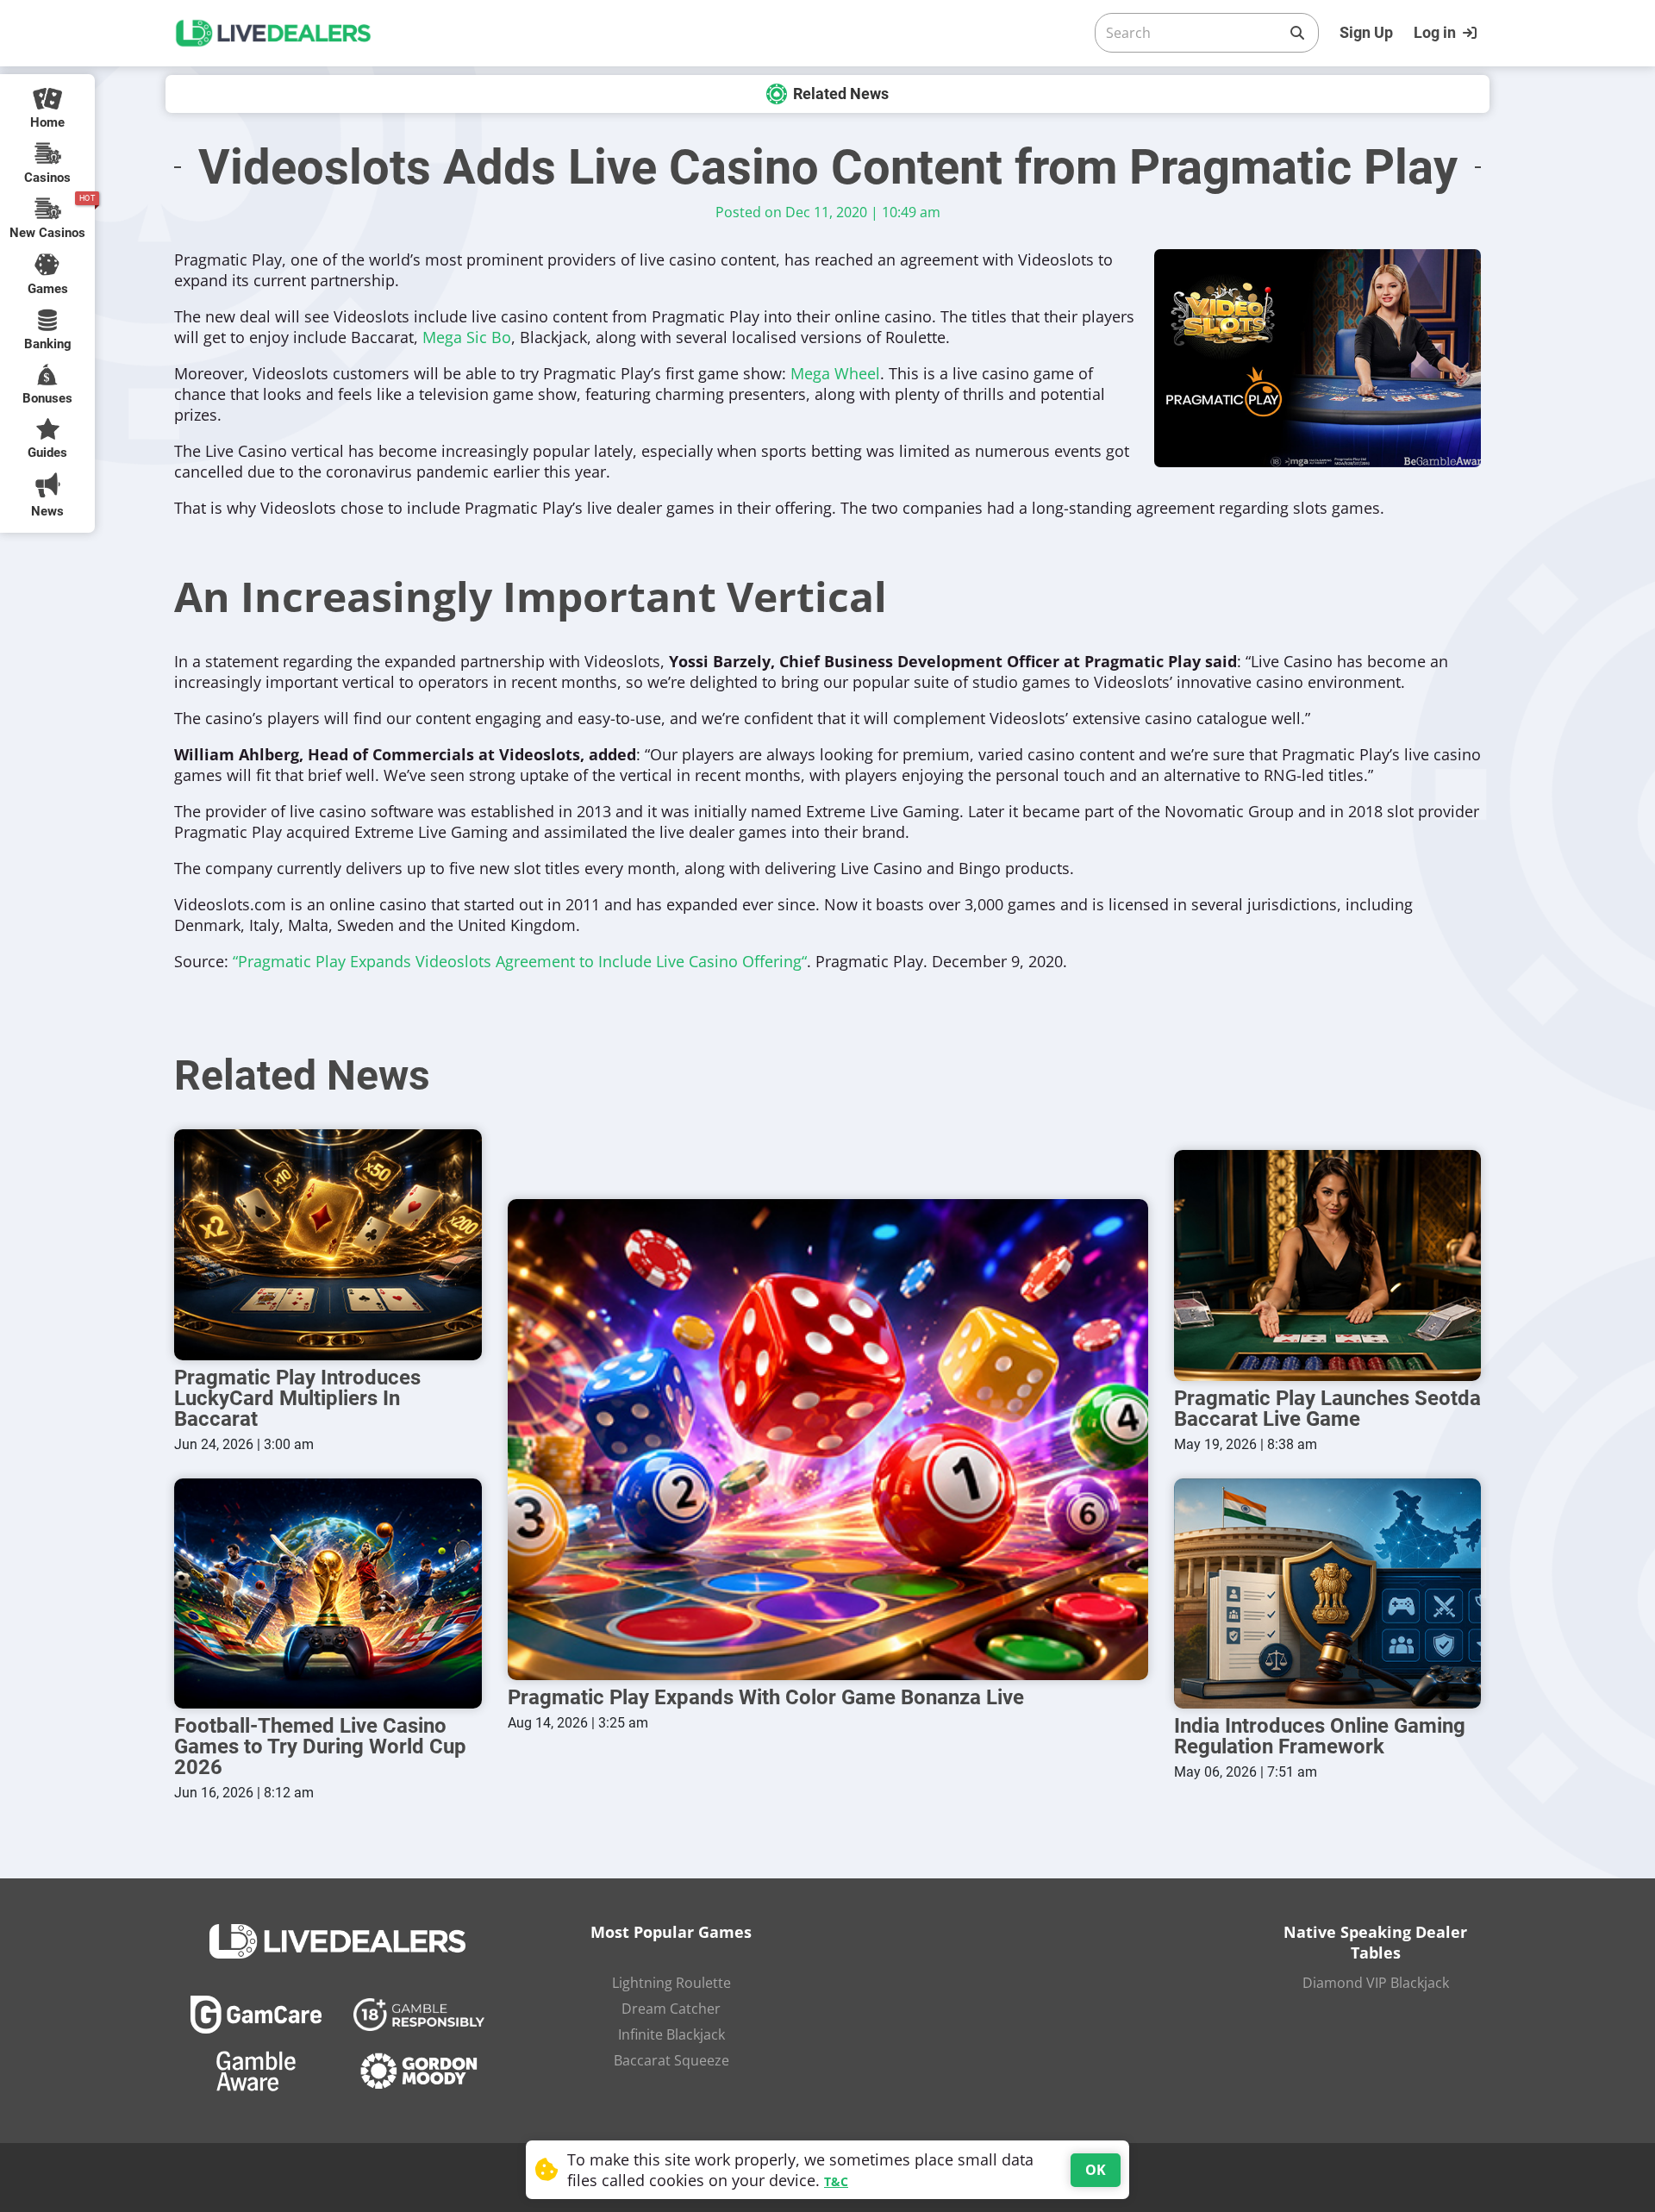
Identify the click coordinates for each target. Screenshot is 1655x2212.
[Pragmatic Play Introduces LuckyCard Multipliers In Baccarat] (328, 1244)
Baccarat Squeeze (671, 2060)
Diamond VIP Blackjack (1376, 1983)
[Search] (1297, 33)
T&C (836, 2181)
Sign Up (1366, 32)
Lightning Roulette (671, 1983)
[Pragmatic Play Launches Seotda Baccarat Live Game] (1328, 1265)
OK (1096, 2170)
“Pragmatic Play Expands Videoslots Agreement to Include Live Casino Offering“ (520, 961)
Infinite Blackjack (671, 2034)
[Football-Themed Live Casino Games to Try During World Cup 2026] (328, 1593)
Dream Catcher (671, 2009)
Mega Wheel (835, 373)
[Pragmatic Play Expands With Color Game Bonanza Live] (828, 1439)
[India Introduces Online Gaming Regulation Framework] (1328, 1593)
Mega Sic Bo (467, 337)
